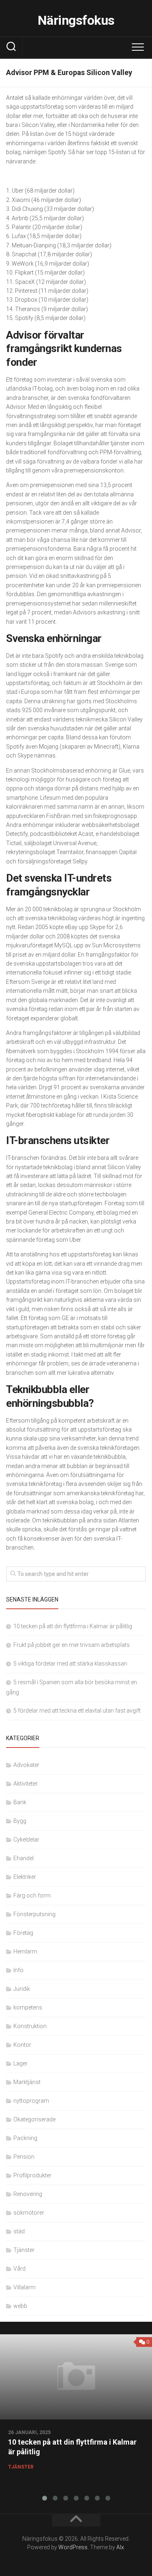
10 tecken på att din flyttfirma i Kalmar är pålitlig (73, 1626)
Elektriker (25, 1877)
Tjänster (24, 2250)
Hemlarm (25, 1951)
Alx (120, 2547)
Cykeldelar (26, 1840)
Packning (25, 2138)
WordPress (73, 2547)
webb (20, 2306)
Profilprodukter (32, 2175)
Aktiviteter (26, 1784)
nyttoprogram (31, 2101)
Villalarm (25, 2287)
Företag (23, 1933)
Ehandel (24, 1858)
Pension (24, 2157)
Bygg (20, 1821)
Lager (20, 2063)
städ (19, 2231)
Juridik (22, 1989)
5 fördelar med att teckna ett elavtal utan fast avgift (77, 1711)
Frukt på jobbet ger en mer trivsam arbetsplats (72, 1645)
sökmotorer (29, 2213)
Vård (19, 2269)
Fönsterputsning (34, 1914)
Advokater (26, 1765)
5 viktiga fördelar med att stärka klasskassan (70, 1664)
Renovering (28, 2194)
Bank (20, 1802)
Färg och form (32, 1896)
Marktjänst (27, 2082)
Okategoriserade (34, 2119)
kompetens (28, 2007)
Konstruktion (30, 2026)
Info (18, 1970)
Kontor (22, 2045)
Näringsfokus (76, 20)
